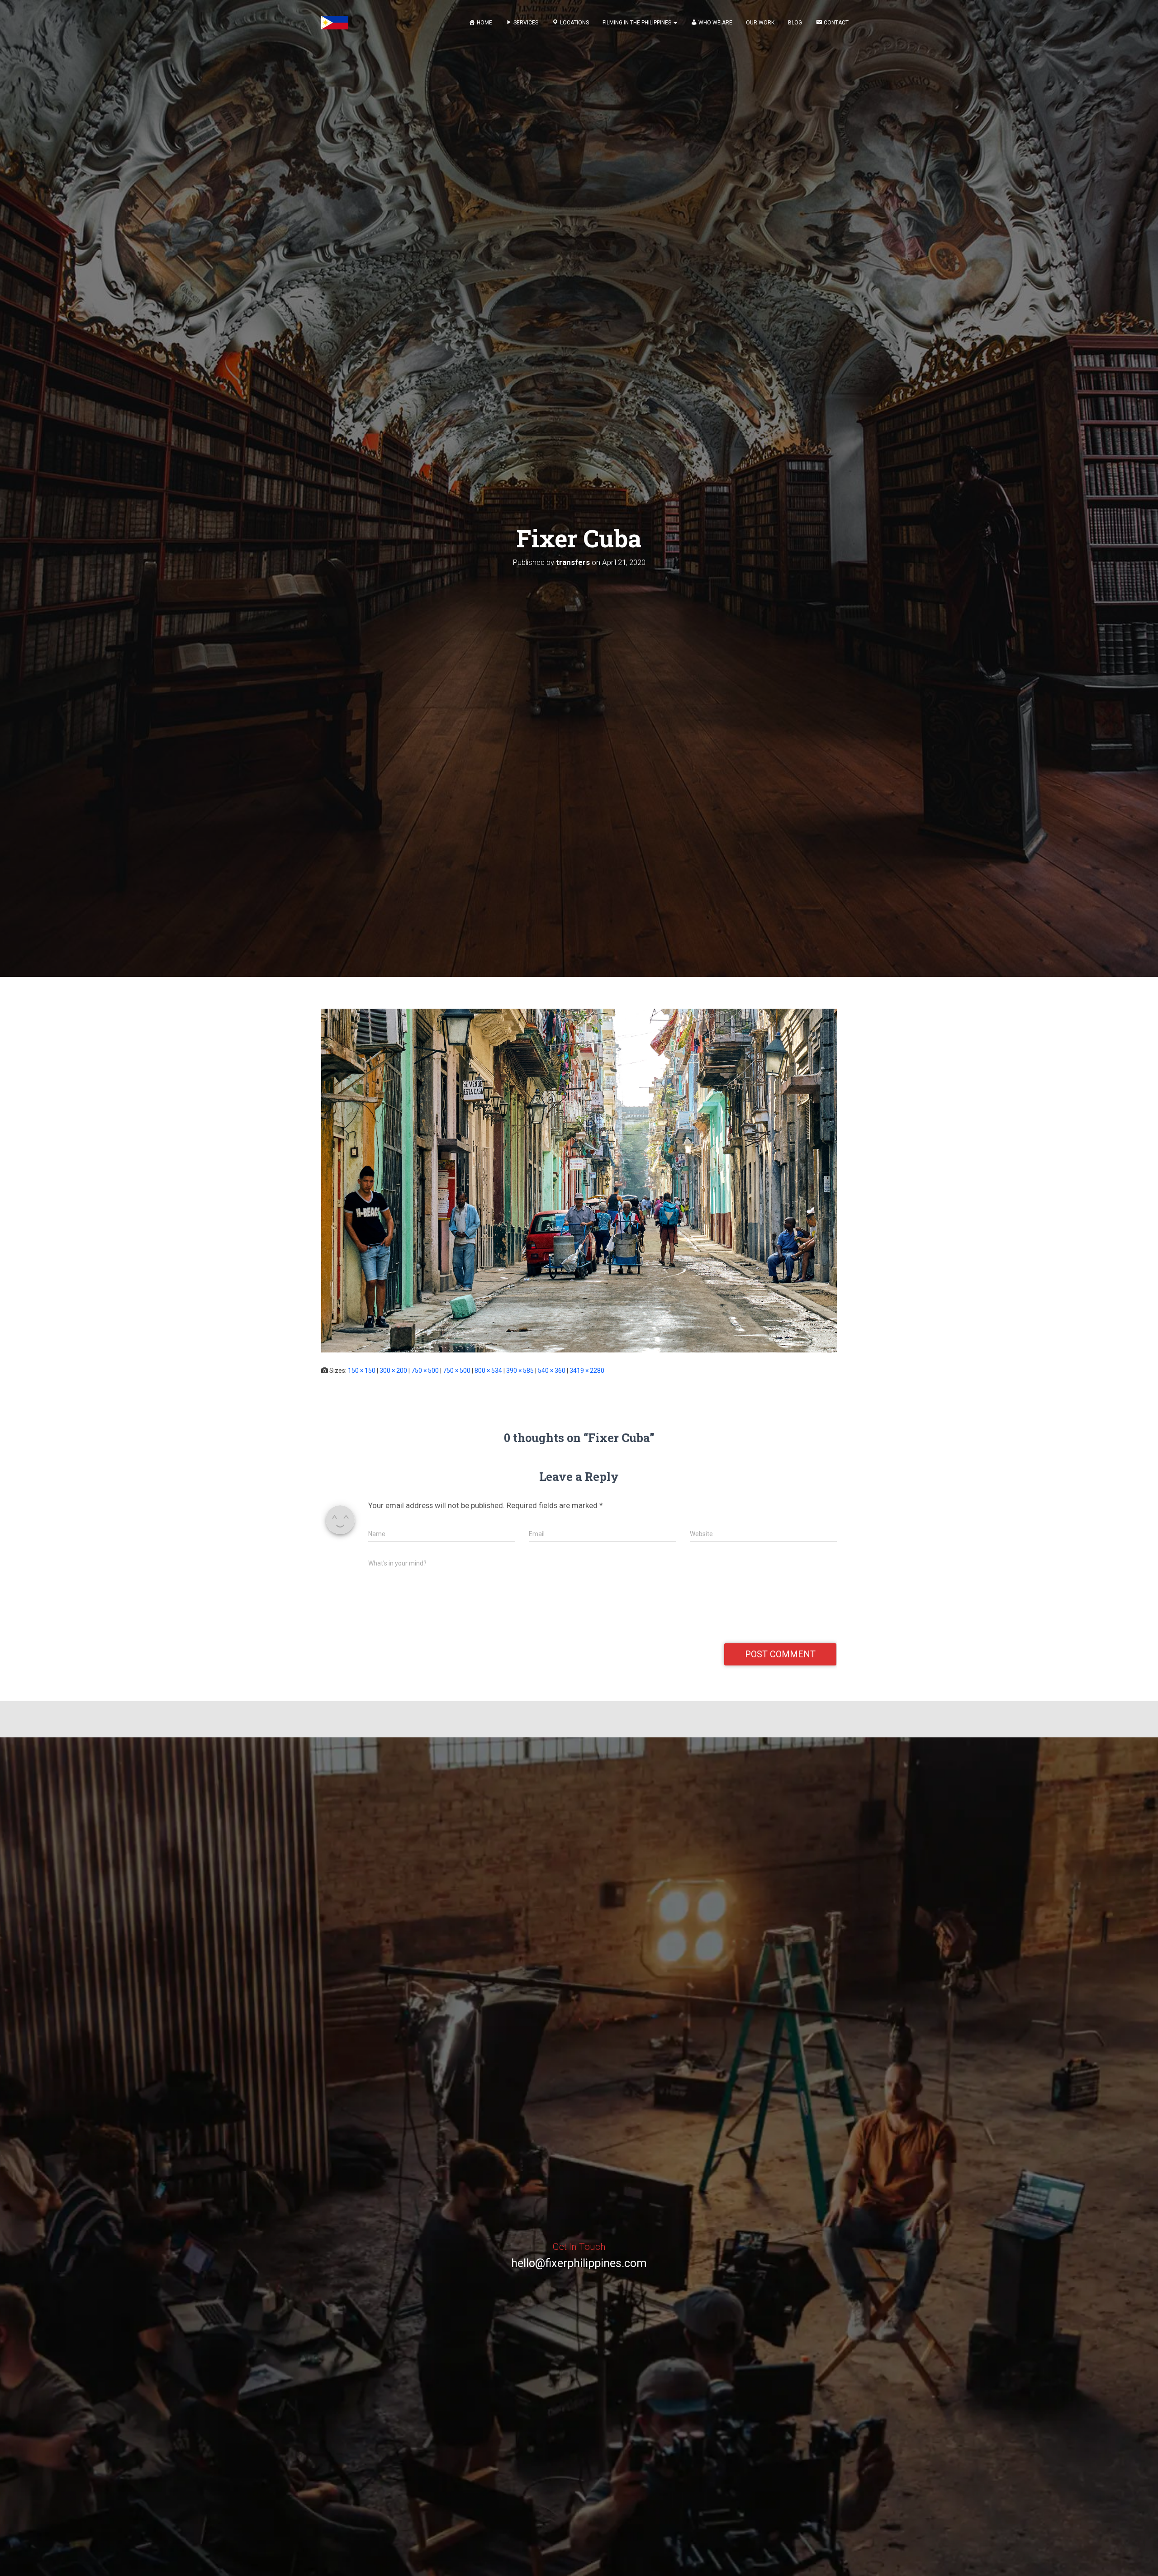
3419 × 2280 (587, 1371)
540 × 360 (552, 1371)
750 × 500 (425, 1371)
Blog (795, 23)
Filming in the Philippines (638, 23)
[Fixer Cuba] (579, 1180)
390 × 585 (520, 1371)
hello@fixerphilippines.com (579, 2263)
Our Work (760, 23)
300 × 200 (393, 1371)
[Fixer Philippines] (335, 23)
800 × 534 (488, 1371)
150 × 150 (362, 1371)
